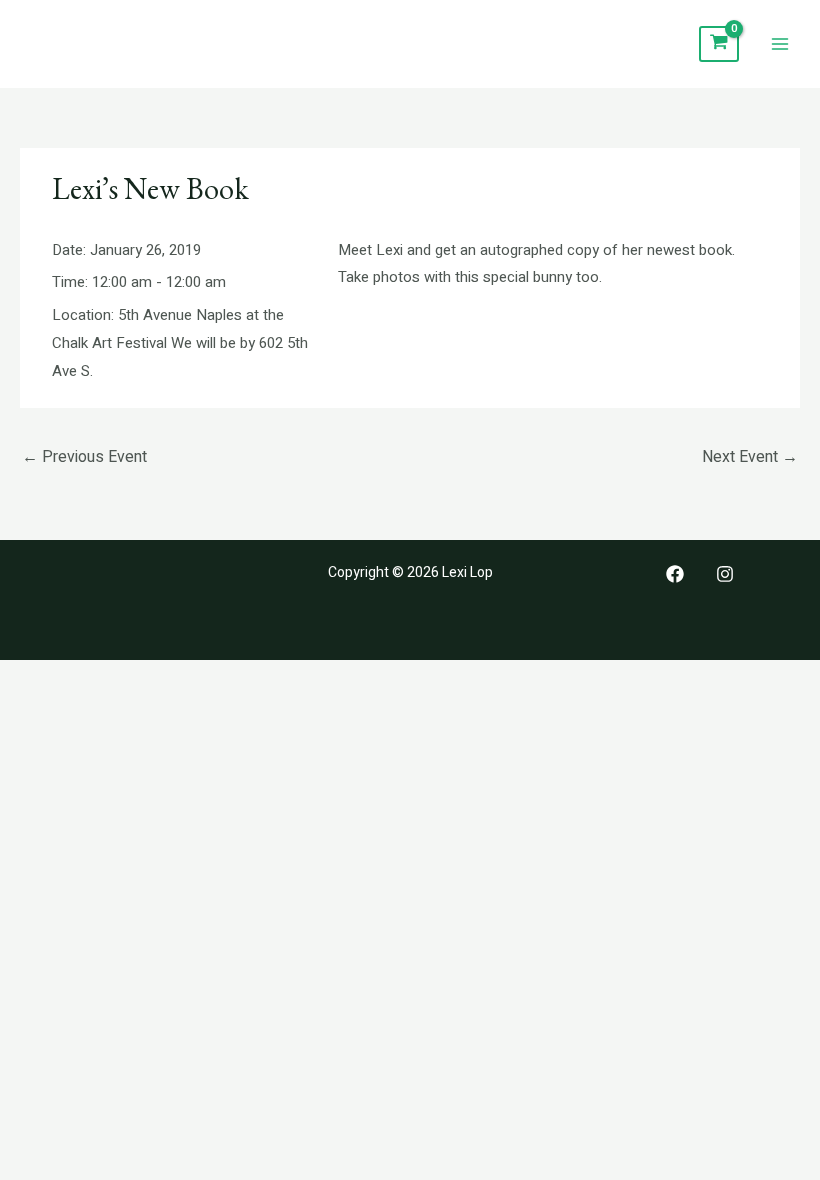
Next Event (750, 457)
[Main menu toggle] (779, 44)
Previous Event (84, 457)
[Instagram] (725, 574)
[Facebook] (675, 574)
